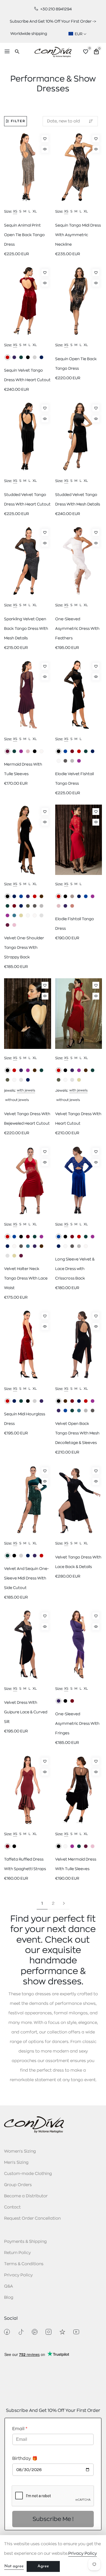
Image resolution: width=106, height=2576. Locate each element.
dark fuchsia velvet (79, 761)
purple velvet (28, 896)
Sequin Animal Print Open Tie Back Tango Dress (24, 235)
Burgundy (7, 1846)
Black (65, 896)
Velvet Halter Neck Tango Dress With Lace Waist (26, 1278)
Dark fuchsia (93, 896)
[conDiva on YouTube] (76, 2332)
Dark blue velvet (93, 751)
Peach (72, 906)
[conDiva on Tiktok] (21, 2332)
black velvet (7, 1070)
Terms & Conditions (24, 2264)
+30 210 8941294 (56, 9)
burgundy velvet (72, 751)
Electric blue (86, 896)
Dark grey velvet (65, 761)
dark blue (41, 357)
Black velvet (59, 751)
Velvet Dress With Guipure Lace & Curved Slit (26, 1712)
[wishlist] (86, 52)
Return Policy (17, 2253)
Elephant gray (72, 896)
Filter (18, 121)
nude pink (28, 751)
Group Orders (18, 2185)
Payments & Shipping (25, 2242)
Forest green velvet (7, 906)
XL (35, 211)
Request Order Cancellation (32, 2218)
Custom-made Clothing (28, 2174)
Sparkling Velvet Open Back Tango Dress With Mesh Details (26, 628)
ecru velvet (59, 761)
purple (14, 357)
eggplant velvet (86, 1846)
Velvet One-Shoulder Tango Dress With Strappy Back (24, 947)
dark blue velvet (28, 1080)
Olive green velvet (28, 906)
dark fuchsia (21, 751)
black (28, 357)
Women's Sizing (20, 2151)
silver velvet (41, 915)
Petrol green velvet (14, 915)
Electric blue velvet (65, 751)
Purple (65, 906)
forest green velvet (86, 751)
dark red (7, 357)
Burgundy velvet (28, 1237)
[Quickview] (45, 149)
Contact (12, 2207)
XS (15, 211)
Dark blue (79, 896)
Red (59, 896)
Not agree (14, 2566)
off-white (41, 751)
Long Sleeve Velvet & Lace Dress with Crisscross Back (75, 1269)
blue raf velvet (14, 896)
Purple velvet (35, 1246)
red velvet (35, 896)
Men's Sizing (16, 2163)
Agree (43, 2566)
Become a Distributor (26, 2196)
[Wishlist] (45, 139)
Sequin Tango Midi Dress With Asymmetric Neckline (78, 235)
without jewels (17, 1100)
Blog (9, 2297)
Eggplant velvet (7, 925)
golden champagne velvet (21, 915)
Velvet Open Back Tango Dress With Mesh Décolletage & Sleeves (77, 1433)
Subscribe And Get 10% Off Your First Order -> (53, 21)
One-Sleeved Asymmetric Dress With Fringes (77, 1723)
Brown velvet (41, 1246)
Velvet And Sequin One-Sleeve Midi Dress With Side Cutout (26, 1578)
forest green (21, 357)
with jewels (26, 1090)
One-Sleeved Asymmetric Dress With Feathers (77, 628)
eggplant (7, 751)
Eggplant (21, 1256)
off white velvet (35, 915)
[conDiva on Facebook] (7, 2332)
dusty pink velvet (14, 925)
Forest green (35, 1237)
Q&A (9, 2286)
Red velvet (79, 751)
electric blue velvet (21, 896)
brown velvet (41, 896)
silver (35, 357)
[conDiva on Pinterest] (35, 2332)
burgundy (72, 1701)
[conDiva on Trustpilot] (62, 2332)
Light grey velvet (72, 761)
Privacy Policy (18, 2275)
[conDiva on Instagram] (49, 2332)
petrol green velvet (79, 1411)
